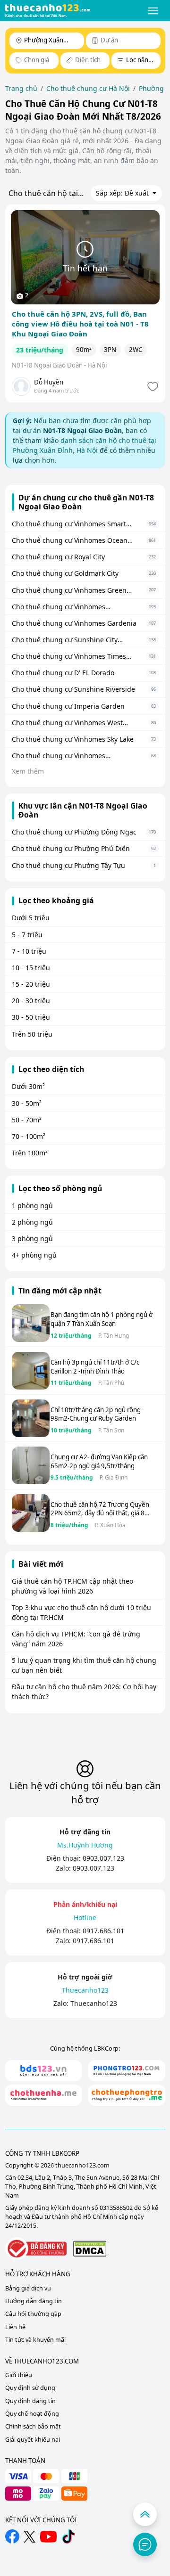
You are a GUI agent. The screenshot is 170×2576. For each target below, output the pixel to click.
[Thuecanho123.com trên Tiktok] (68, 2536)
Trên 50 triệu (32, 1034)
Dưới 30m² (28, 1086)
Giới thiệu (19, 2375)
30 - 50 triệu (31, 1017)
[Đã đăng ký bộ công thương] (36, 2249)
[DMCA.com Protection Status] (90, 2248)
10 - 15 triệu (31, 968)
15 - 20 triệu (31, 984)
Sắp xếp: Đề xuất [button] (123, 193)
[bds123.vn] (44, 2071)
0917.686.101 (103, 1931)
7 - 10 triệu (29, 951)
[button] (153, 11)
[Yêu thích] (152, 387)
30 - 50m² (27, 1103)
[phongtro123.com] (127, 2071)
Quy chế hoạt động (32, 2414)
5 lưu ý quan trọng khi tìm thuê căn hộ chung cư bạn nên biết (84, 1665)
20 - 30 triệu (31, 1001)
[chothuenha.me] (44, 2095)
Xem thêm (28, 771)
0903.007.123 (103, 1858)
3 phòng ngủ (32, 1239)
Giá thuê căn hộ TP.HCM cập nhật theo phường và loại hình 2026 (72, 1586)
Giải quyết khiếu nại (33, 2440)
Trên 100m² (30, 1153)
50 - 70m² (27, 1120)
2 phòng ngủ (32, 1222)
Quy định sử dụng (30, 2388)
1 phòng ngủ (32, 1206)
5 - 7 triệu (27, 935)
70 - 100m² (29, 1136)
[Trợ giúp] (145, 2544)
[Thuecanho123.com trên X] (30, 2537)
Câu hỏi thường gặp (33, 2314)
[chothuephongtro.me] (127, 2095)
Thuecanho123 (94, 2003)
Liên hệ (15, 2327)
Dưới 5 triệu (31, 918)
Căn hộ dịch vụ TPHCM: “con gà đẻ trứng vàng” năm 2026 (76, 1639)
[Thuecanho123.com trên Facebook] (12, 2536)
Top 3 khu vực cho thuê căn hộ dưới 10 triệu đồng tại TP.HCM (81, 1612)
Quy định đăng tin (30, 2401)
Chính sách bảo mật (33, 2426)
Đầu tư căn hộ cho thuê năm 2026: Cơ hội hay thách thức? (84, 1692)
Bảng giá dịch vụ (28, 2288)
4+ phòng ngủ (34, 1255)
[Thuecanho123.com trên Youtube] (48, 2537)
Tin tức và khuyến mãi (35, 2340)
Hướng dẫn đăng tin (34, 2301)
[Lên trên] (145, 2514)
